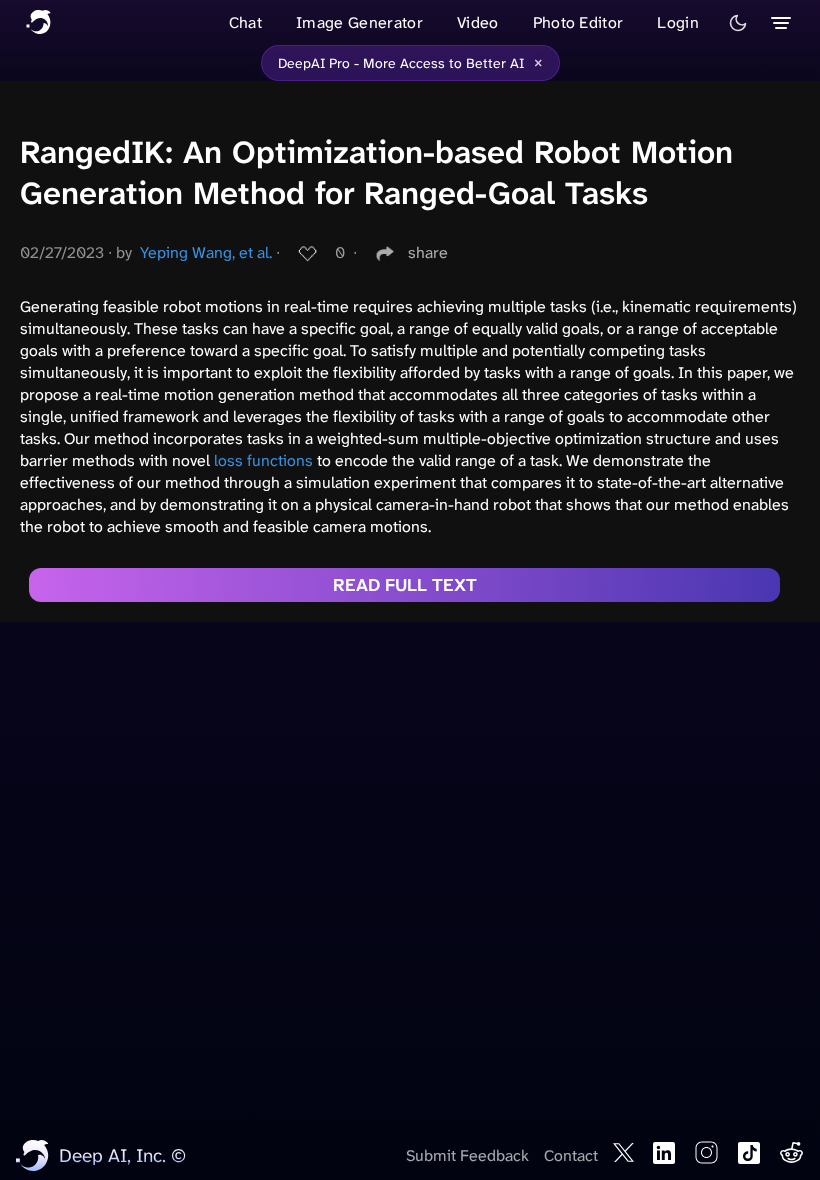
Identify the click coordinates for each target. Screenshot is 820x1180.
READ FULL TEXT (405, 585)
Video (478, 22)
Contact (571, 1155)
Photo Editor (578, 22)
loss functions (263, 460)
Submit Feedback (467, 1155)
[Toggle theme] (738, 23)
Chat (245, 22)
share (428, 252)
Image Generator (359, 22)
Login (678, 22)
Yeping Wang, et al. (206, 252)
